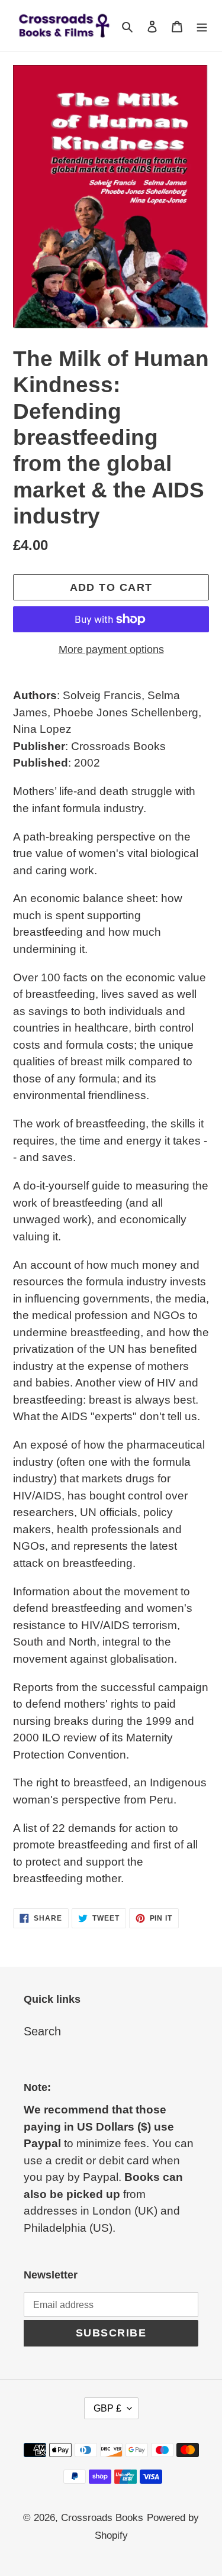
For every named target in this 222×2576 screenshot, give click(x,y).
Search (42, 2031)
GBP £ (107, 2408)
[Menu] (202, 26)
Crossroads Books (102, 2518)
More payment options (111, 649)
